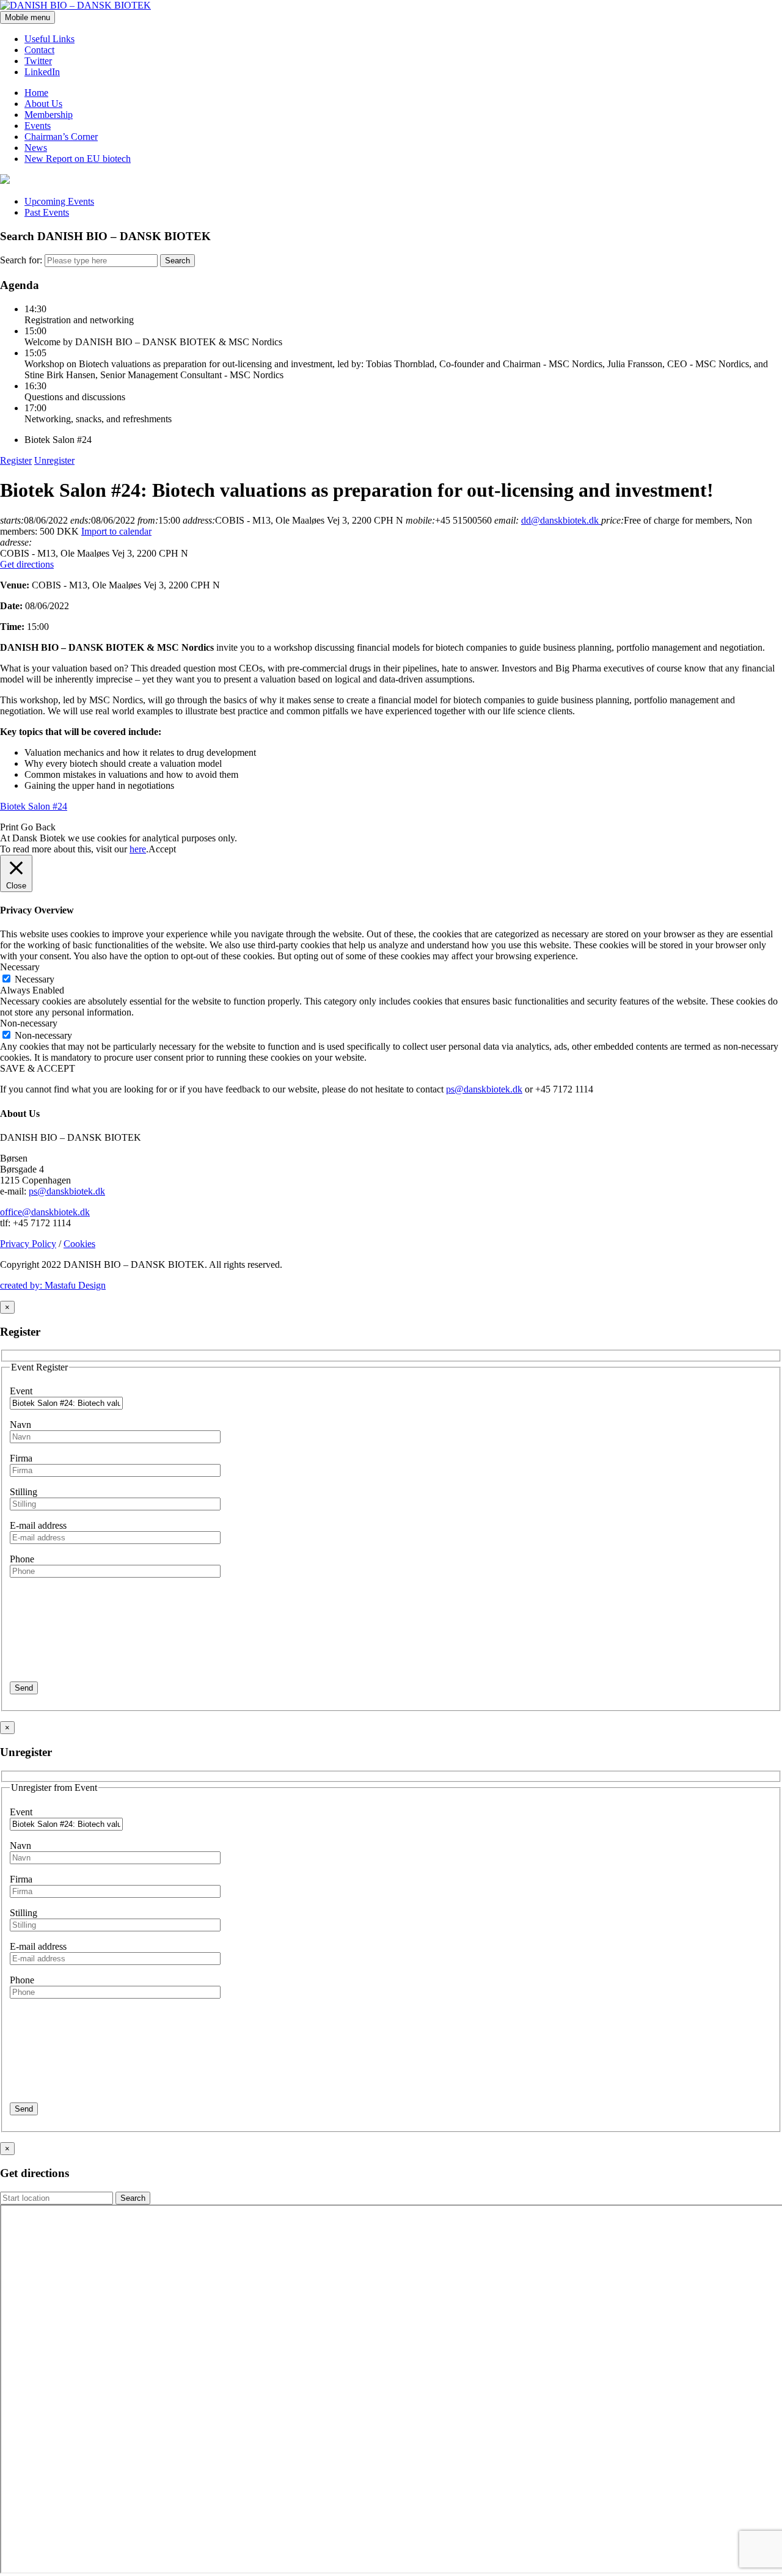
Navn (20, 1425)
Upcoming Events (59, 201)
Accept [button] (162, 849)
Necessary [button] (20, 967)
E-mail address (38, 1525)
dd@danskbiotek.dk (561, 520)
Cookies (79, 1244)
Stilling (24, 1492)
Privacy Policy (28, 1244)
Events (38, 126)
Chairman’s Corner (61, 137)
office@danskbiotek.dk (45, 1212)
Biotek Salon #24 (34, 806)
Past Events (47, 212)
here (138, 849)
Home (36, 93)
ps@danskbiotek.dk (484, 1089)
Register (16, 460)
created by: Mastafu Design (53, 1285)
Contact (39, 50)
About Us (43, 104)
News (36, 148)
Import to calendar (116, 531)
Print (9, 827)
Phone (22, 1559)
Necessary (35, 979)
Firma (21, 1458)
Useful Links (49, 39)
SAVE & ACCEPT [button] (38, 1068)
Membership (49, 115)
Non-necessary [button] (29, 1023)
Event (21, 1391)
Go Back (38, 827)
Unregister (54, 460)
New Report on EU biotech (78, 159)
